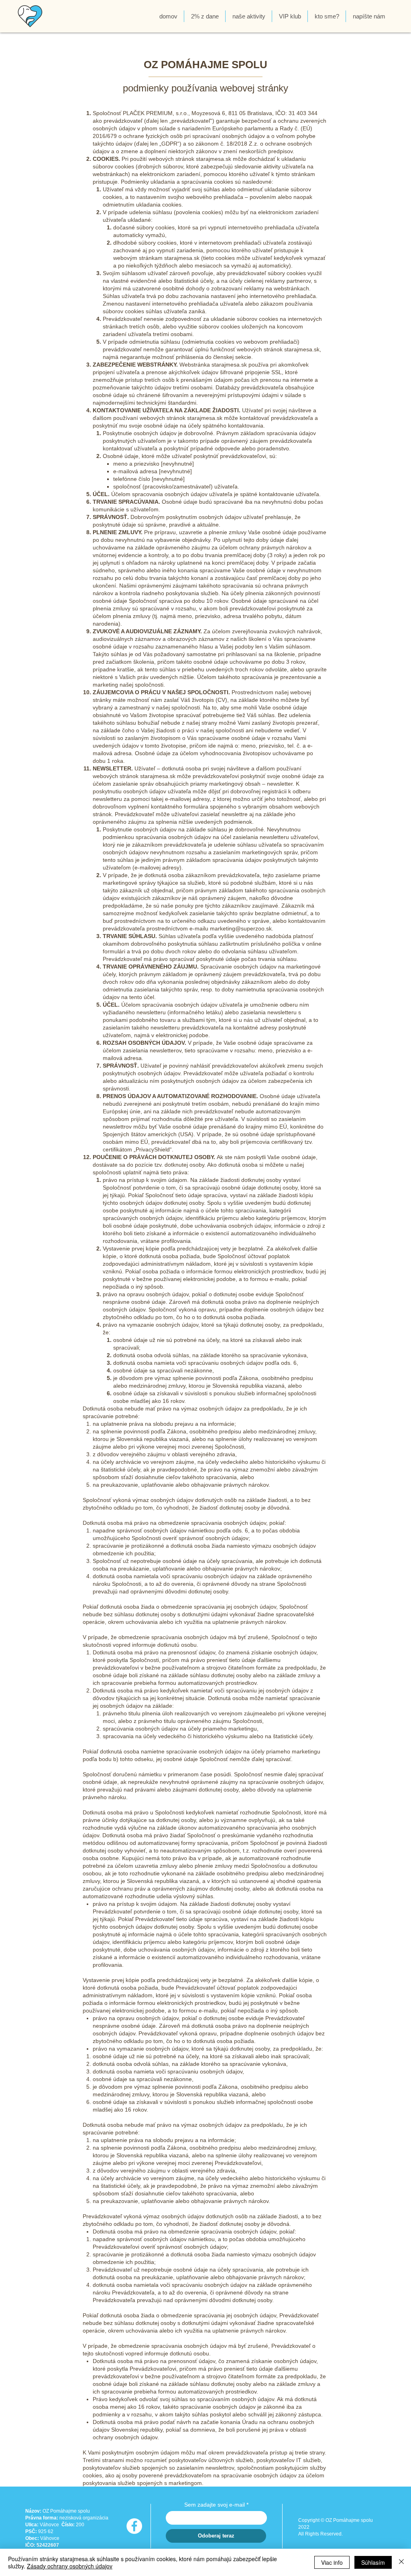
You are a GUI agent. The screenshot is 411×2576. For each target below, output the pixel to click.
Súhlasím (373, 2562)
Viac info (332, 2562)
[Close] (401, 2562)
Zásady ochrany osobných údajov (70, 2566)
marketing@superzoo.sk (241, 928)
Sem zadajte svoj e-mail (215, 2505)
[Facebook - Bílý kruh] (134, 2526)
